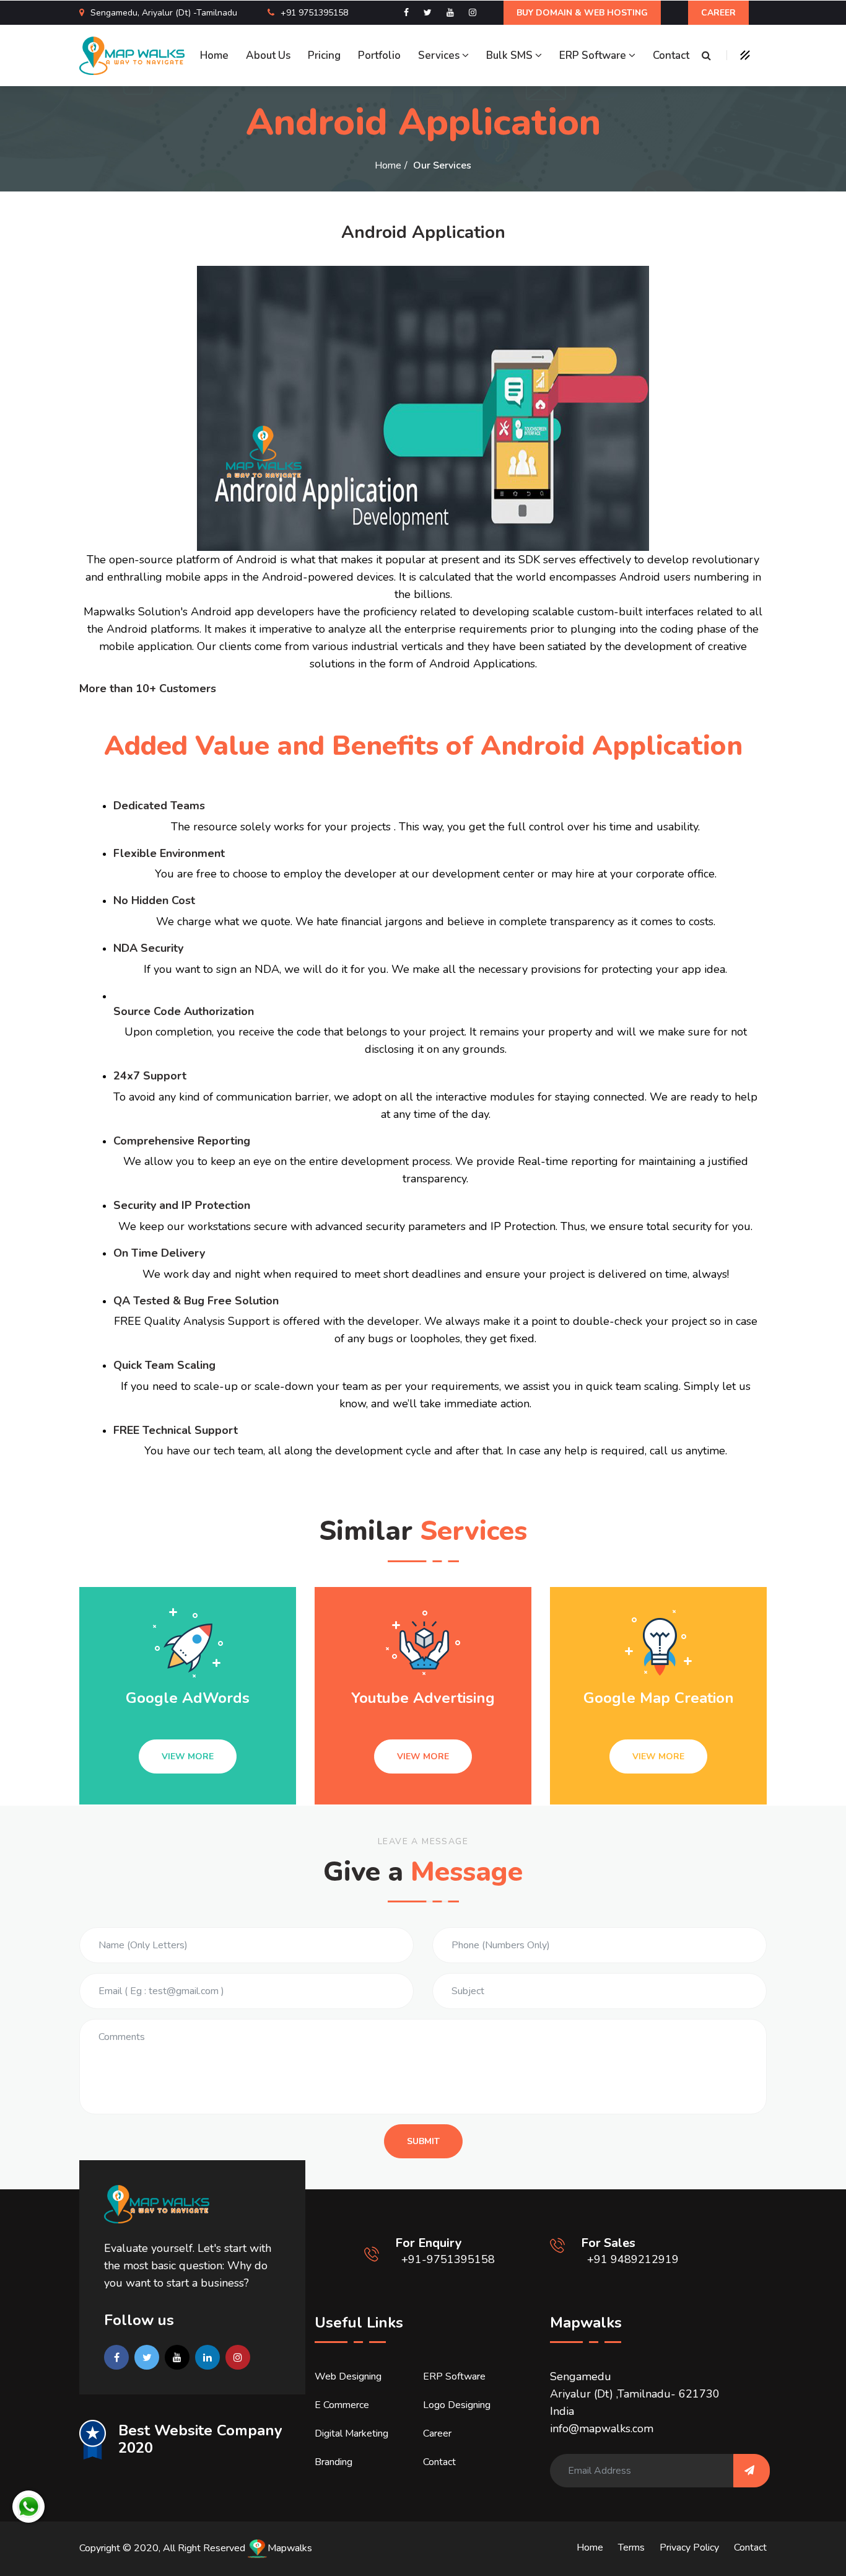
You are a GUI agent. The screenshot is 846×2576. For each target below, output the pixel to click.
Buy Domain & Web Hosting (582, 13)
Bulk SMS (511, 55)
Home (214, 55)
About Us (268, 55)
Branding (334, 2462)
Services (440, 55)
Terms (631, 2547)
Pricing (324, 55)
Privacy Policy (689, 2547)
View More (188, 1756)
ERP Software (594, 55)
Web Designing (348, 2376)
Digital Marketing (351, 2433)
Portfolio (379, 55)
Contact (671, 55)
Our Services (442, 165)
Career (718, 13)
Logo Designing (457, 2405)
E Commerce (342, 2405)
